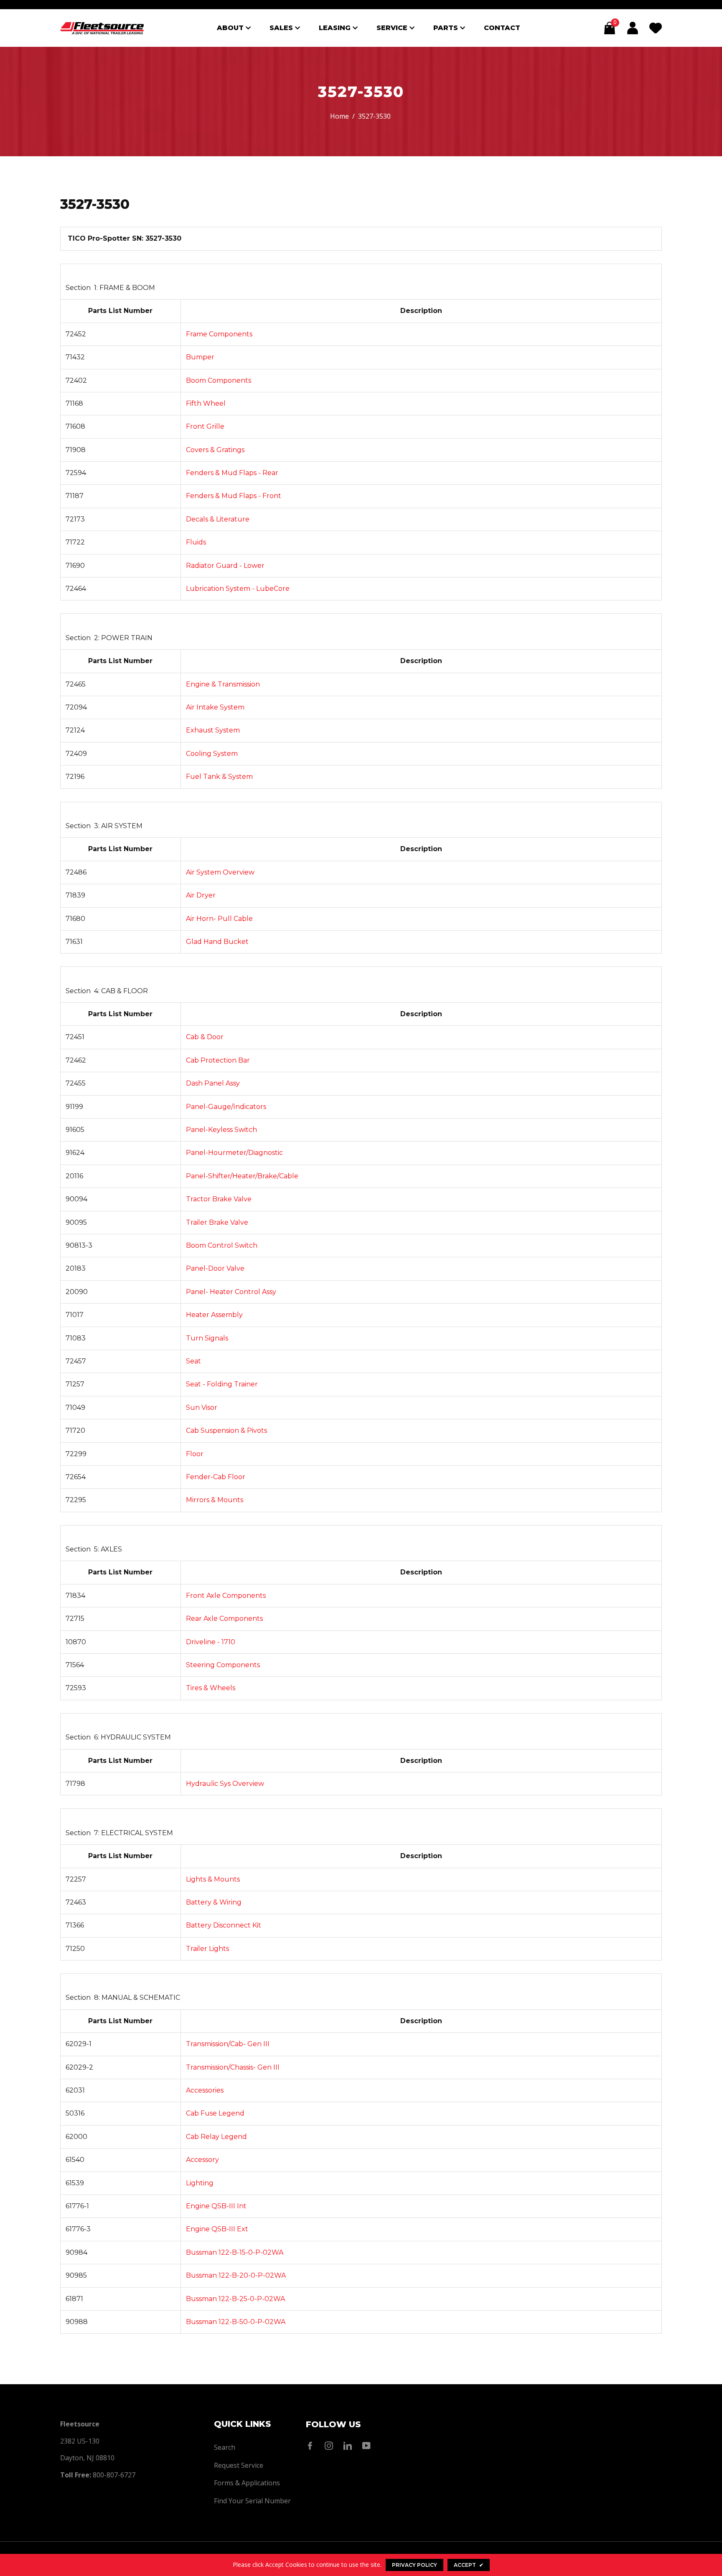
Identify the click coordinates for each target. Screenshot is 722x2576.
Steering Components (223, 1665)
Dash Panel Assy (213, 1083)
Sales (282, 28)
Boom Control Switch (222, 1245)
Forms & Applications (247, 2483)
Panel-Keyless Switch (221, 1130)
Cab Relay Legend (216, 2137)
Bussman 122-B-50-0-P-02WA (236, 2322)
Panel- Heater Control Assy (231, 1292)
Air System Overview (220, 872)
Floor (195, 1454)
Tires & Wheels (211, 1688)
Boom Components (219, 380)
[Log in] (633, 28)
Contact (502, 28)
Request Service (239, 2465)
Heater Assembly (214, 1315)
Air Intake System (215, 707)
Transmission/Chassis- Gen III (233, 2067)
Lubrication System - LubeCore (238, 589)
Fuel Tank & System (219, 777)
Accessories (205, 2090)
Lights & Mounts (213, 1879)
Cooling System (212, 754)
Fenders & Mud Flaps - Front (234, 496)
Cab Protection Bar (218, 1060)
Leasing (336, 28)
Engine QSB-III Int (216, 2206)
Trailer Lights (207, 1949)
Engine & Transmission (223, 684)
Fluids (196, 542)
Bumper (200, 357)
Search (225, 2447)
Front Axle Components (226, 1596)
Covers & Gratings (215, 450)
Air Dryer (201, 895)
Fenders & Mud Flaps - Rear (232, 473)
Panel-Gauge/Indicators (226, 1107)
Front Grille (205, 426)
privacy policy (414, 2565)
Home (339, 116)
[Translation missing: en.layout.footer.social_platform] (312, 2446)
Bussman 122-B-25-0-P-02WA (235, 2299)
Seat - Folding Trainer (222, 1384)
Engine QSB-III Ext (217, 2229)
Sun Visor (202, 1408)
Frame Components (219, 334)
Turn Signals (207, 1338)
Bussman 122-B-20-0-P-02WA (236, 2275)
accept (469, 2565)
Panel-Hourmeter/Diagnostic (234, 1153)
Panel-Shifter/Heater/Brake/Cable (242, 1176)
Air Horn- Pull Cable (219, 919)
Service (393, 28)
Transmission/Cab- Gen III (228, 2044)
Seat (193, 1361)
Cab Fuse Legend (215, 2113)
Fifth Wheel (206, 403)
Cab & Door (205, 1037)
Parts (447, 28)
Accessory (202, 2160)
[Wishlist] (656, 28)
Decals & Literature (218, 519)
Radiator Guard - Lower (225, 566)
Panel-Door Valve (215, 1268)
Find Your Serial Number (252, 2501)
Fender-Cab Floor (216, 1477)
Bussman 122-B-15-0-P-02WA (235, 2252)
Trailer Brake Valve (217, 1222)
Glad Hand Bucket (217, 942)
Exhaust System (213, 730)
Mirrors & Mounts (215, 1500)
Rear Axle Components (224, 1619)
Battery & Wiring (214, 1902)
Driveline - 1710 (211, 1642)
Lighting (200, 2183)
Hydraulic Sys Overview (225, 1784)
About (231, 28)
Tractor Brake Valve (219, 1199)
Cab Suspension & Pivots (226, 1430)
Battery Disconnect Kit (224, 1925)
